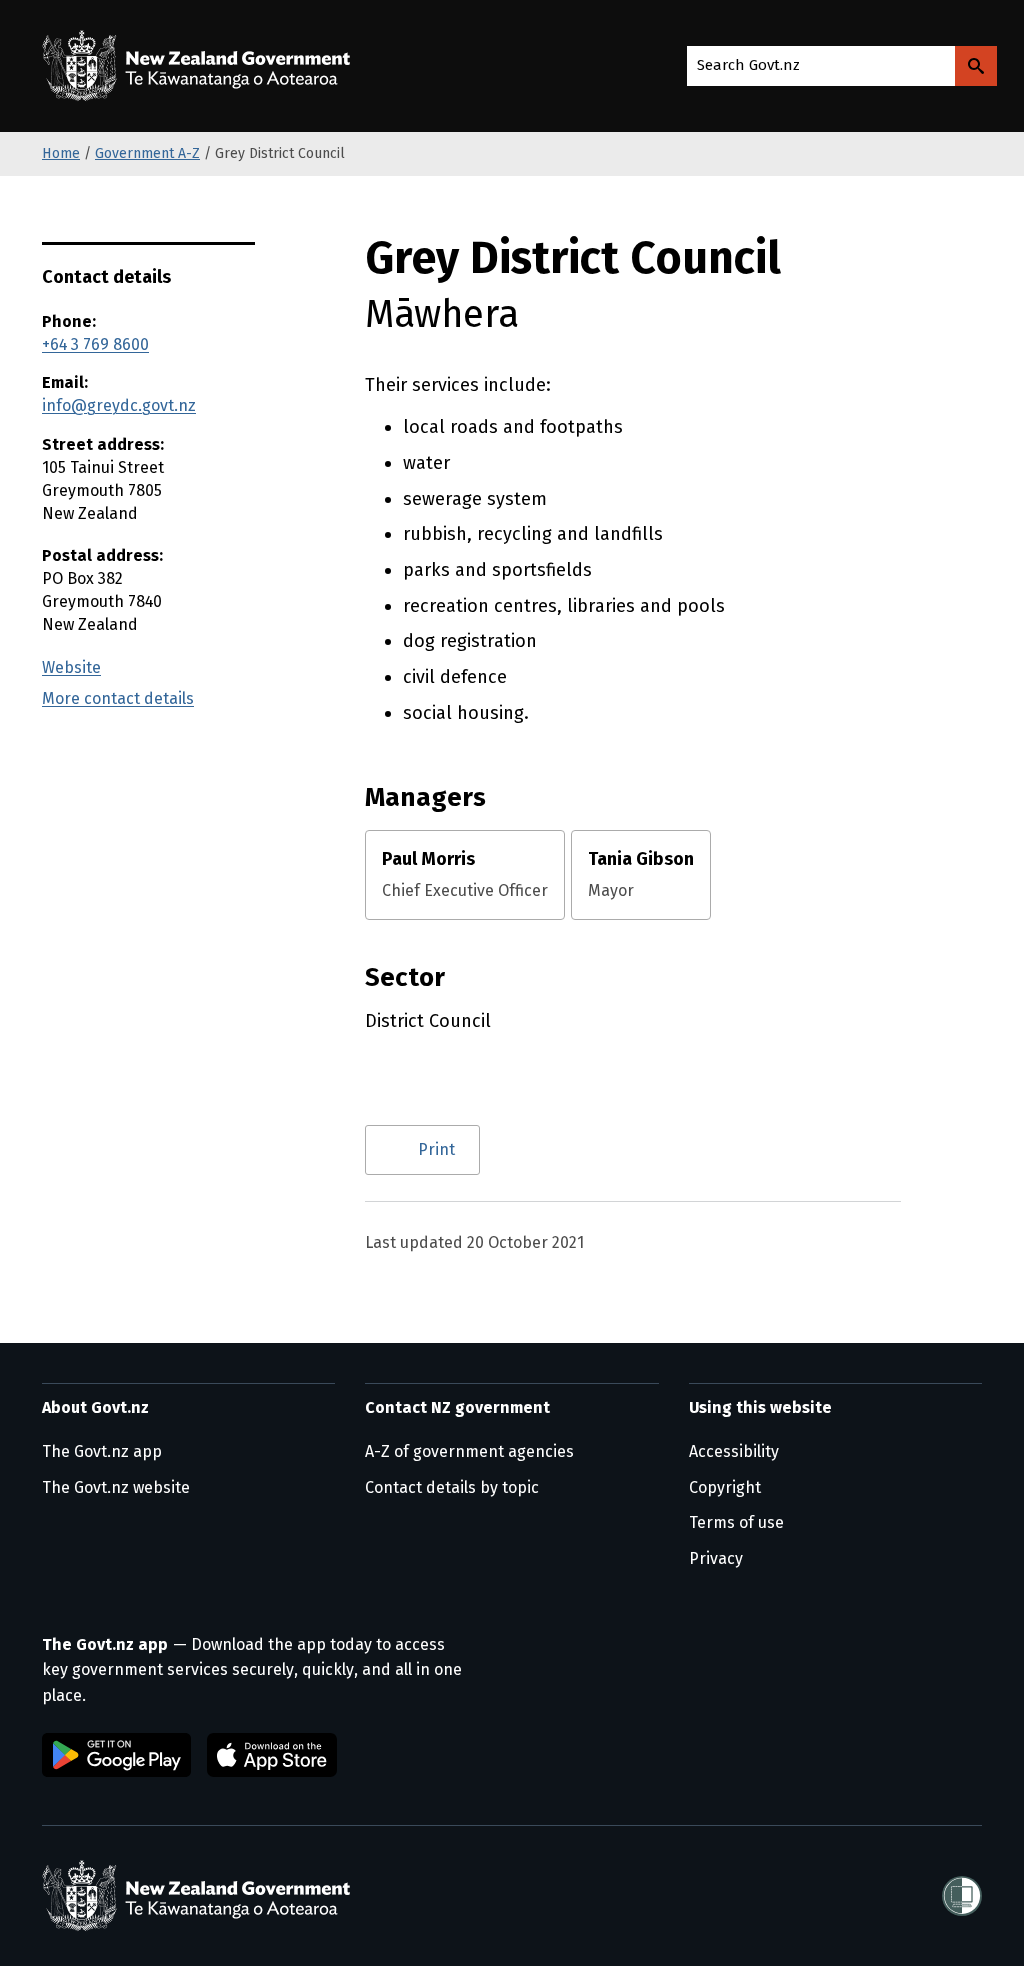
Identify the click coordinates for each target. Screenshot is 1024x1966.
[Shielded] (962, 1896)
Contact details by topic (452, 1487)
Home (61, 153)
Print (436, 1149)
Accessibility (734, 1451)
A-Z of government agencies (469, 1451)
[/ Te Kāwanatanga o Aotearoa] (201, 66)
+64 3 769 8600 (95, 344)
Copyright (725, 1487)
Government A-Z (147, 153)
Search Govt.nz (748, 65)
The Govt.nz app (102, 1451)
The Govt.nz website (116, 1487)
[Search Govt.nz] (976, 66)
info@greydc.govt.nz (119, 405)
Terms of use (736, 1522)
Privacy (716, 1558)
